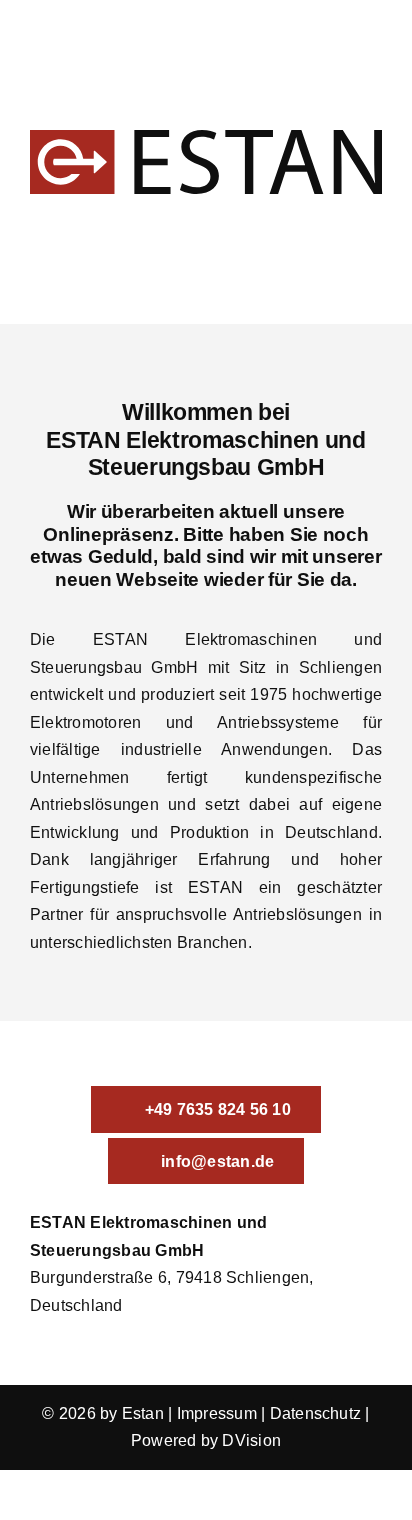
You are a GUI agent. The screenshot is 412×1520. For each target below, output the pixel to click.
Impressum (217, 1413)
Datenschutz (316, 1413)
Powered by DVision (206, 1440)
